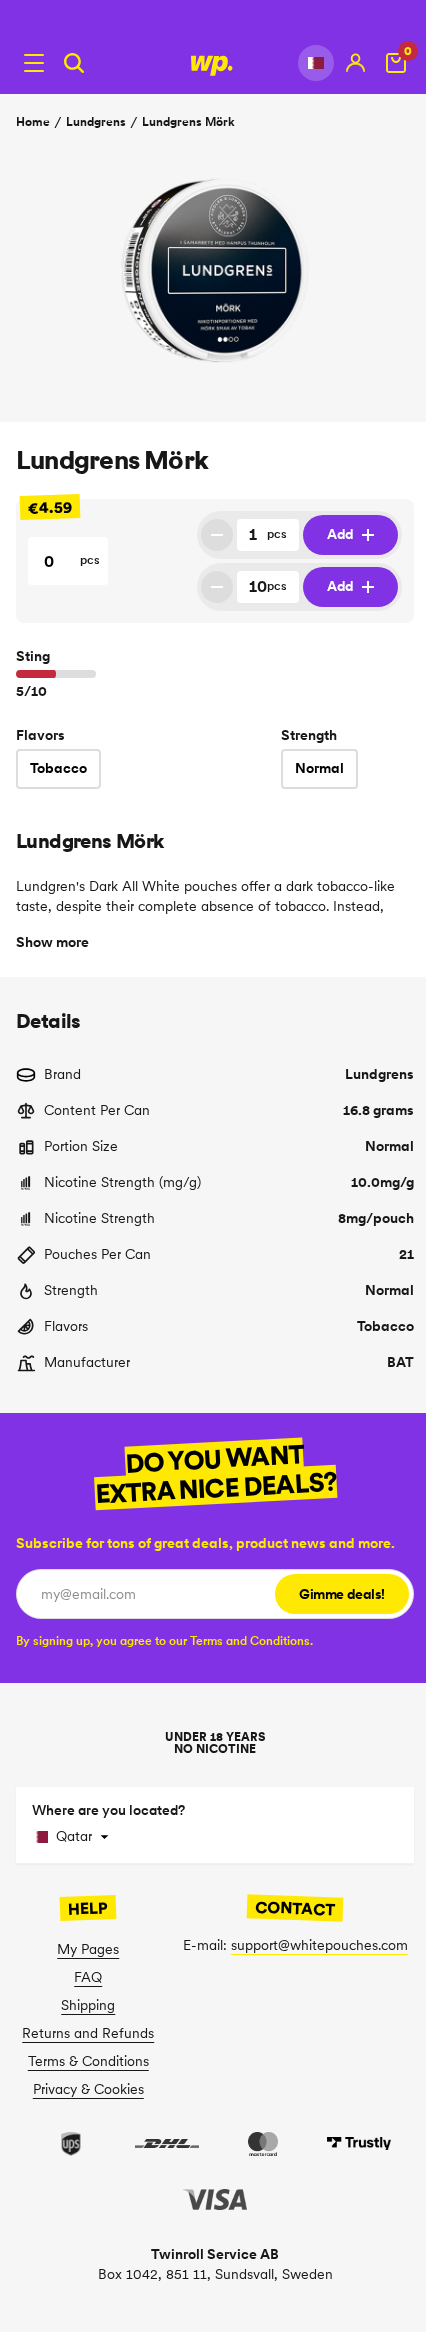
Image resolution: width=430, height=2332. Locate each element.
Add (340, 534)
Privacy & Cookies (88, 2089)
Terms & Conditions (88, 2061)
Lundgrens (96, 121)
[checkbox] (164, 1640)
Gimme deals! (342, 1594)
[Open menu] (34, 63)
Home (33, 121)
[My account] (356, 63)
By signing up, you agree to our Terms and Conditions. (164, 1640)
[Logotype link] (215, 63)
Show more (52, 942)
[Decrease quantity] (217, 535)
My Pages (88, 1949)
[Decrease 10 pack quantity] (217, 587)
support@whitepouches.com (319, 1945)
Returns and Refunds (88, 2033)
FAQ (88, 1977)
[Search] (74, 63)
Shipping (88, 2005)
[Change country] (316, 63)
